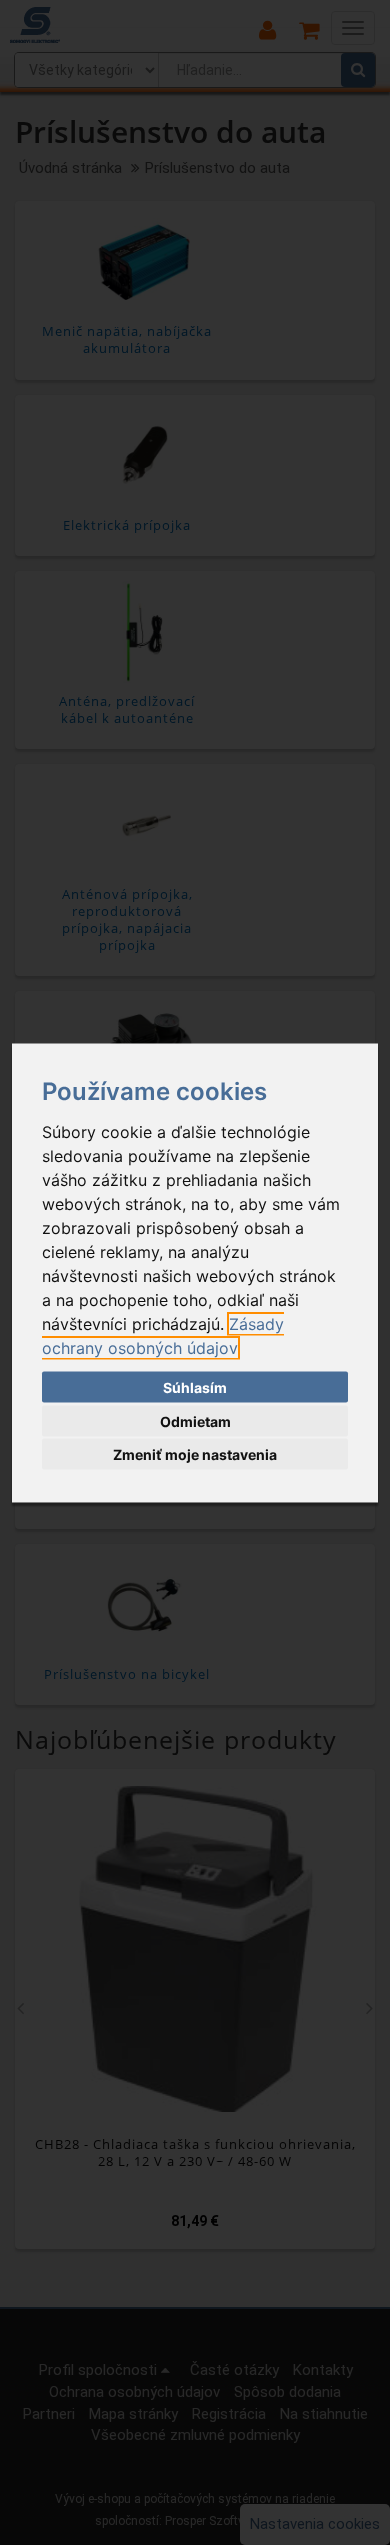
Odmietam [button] (195, 1420)
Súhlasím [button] (195, 1387)
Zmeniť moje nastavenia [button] (195, 1454)
